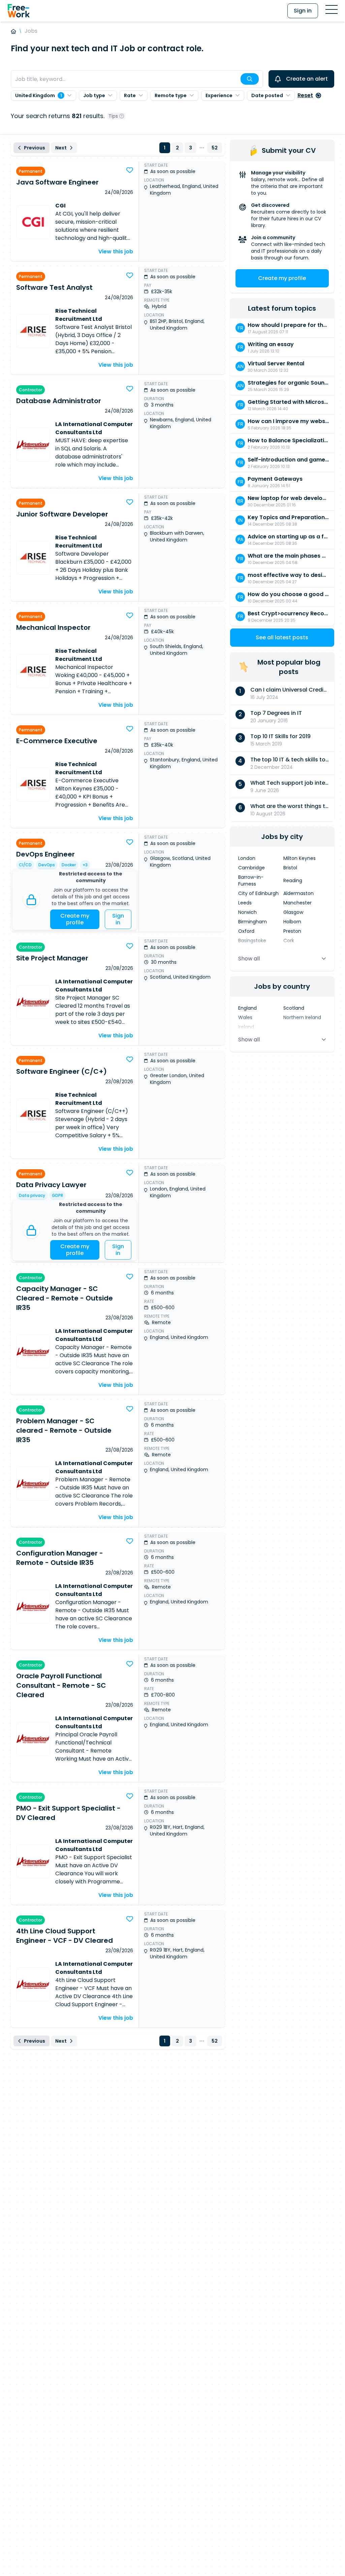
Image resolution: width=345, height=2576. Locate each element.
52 (215, 148)
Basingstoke (252, 941)
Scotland (294, 1008)
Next (61, 148)
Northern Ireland (302, 1017)
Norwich (247, 912)
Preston (292, 931)
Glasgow (293, 912)
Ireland (246, 1027)
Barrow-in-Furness (251, 880)
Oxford (246, 931)
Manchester (297, 903)
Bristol (290, 868)
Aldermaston (299, 893)
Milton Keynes (300, 858)
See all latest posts (282, 637)
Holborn (292, 922)
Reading (293, 880)
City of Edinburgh (258, 893)
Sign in (303, 11)
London (247, 858)
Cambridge (252, 868)
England (247, 1008)
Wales (245, 1017)
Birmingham (253, 922)
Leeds (245, 903)
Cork (289, 941)
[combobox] (137, 79)
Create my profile (75, 919)
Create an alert (307, 79)
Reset (305, 95)
